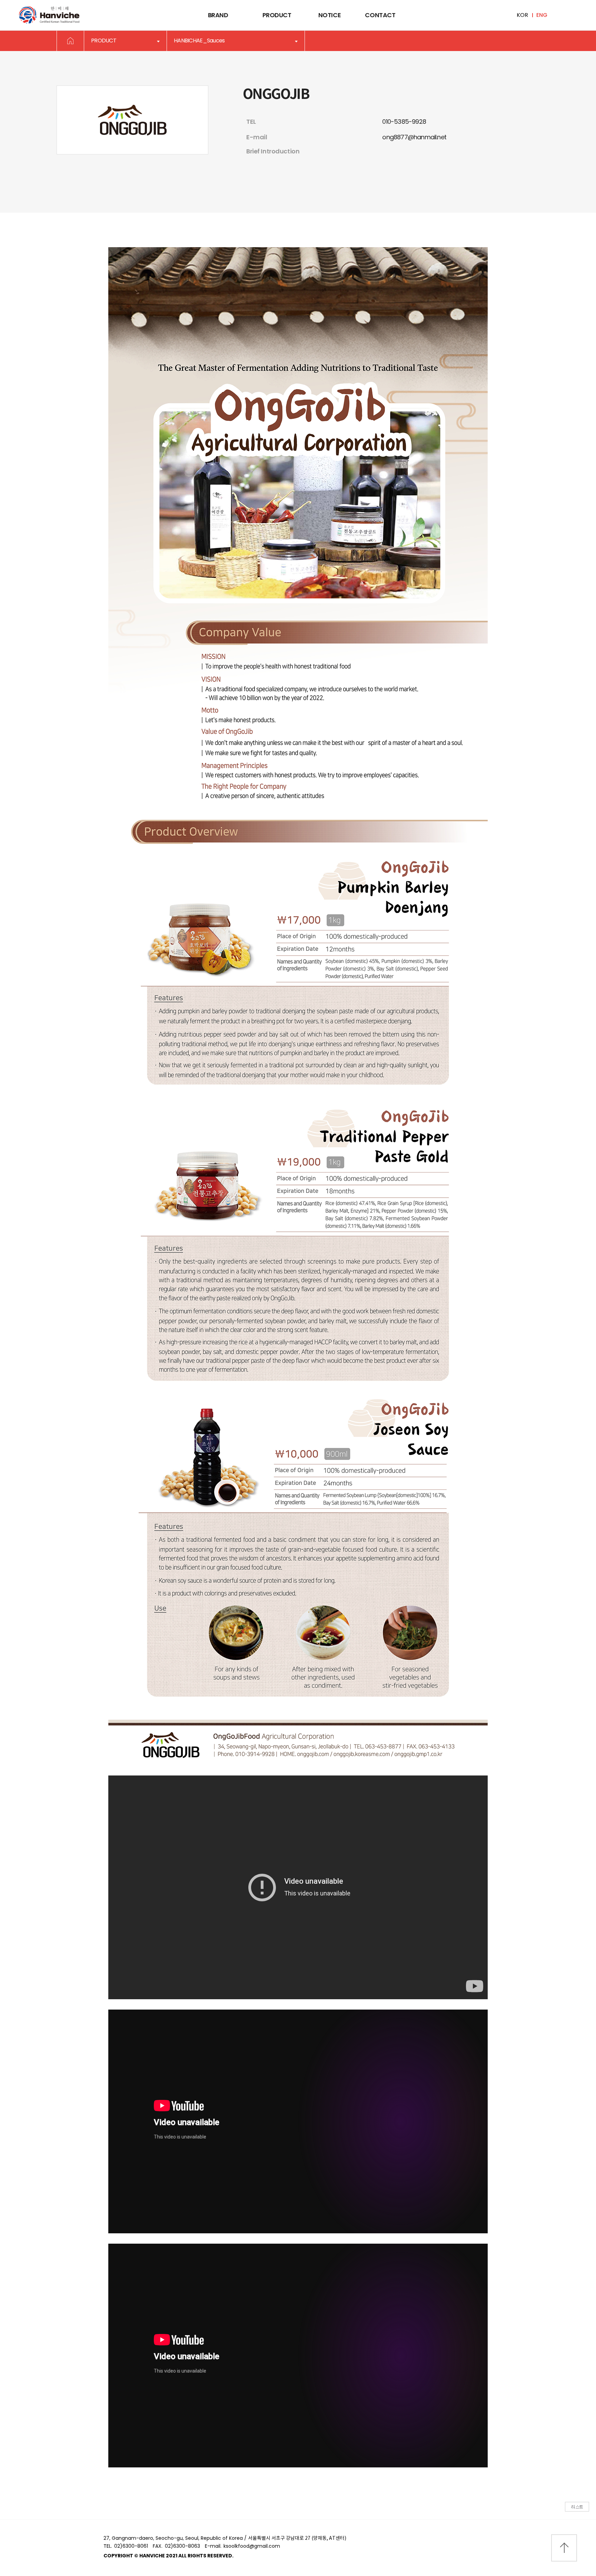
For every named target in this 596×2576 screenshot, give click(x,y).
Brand (218, 15)
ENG (542, 15)
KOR (522, 15)
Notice (330, 15)
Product (277, 15)
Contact (380, 15)
